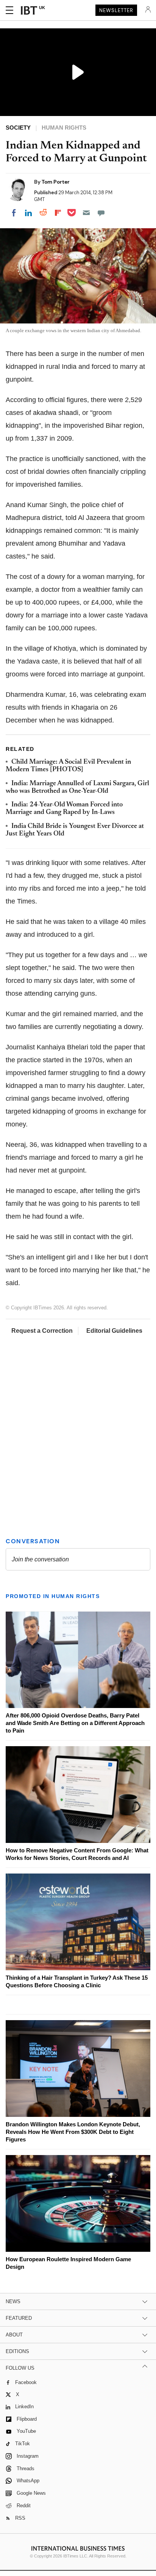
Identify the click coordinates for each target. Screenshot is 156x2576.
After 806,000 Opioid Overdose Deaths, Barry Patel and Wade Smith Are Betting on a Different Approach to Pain (75, 1723)
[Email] (86, 213)
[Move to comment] (101, 213)
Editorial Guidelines (114, 1331)
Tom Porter (56, 182)
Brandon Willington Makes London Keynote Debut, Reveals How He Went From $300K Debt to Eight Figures (73, 2132)
